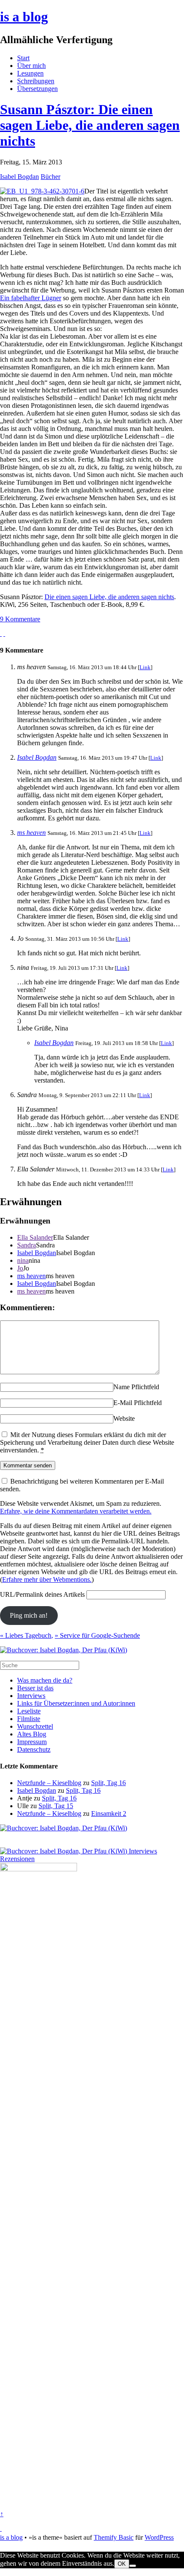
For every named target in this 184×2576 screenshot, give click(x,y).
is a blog (24, 17)
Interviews (31, 1696)
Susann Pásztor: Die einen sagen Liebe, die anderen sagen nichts (90, 125)
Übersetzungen (37, 89)
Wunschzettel (35, 1726)
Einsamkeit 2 (109, 1813)
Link (145, 667)
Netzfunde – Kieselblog (49, 1783)
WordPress (159, 2537)
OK (122, 2564)
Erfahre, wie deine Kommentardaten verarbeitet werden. (76, 1511)
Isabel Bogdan (19, 177)
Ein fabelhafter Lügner (31, 298)
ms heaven (31, 833)
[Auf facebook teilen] (1, 634)
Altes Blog (32, 1734)
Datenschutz (34, 1749)
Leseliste (29, 1711)
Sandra (27, 1245)
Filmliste (29, 1719)
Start (23, 58)
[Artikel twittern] (4, 634)
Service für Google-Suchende (97, 1635)
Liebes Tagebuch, (27, 1635)
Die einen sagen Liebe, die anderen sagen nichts (109, 597)
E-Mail (123, 1403)
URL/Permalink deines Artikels (42, 1594)
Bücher (50, 177)
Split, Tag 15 (56, 1806)
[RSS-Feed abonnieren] (1, 2528)
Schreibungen (36, 81)
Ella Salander (35, 1237)
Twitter (10, 2572)
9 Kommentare (20, 619)
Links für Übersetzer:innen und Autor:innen (76, 1703)
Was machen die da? (45, 1680)
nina (23, 1260)
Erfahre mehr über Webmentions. (47, 1579)
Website (124, 1418)
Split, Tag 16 (108, 1783)
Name (122, 1387)
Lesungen (30, 73)
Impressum (32, 1742)
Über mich (31, 66)
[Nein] (133, 2566)
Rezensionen (17, 1859)
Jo (20, 1268)
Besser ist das (35, 1688)
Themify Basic (114, 2537)
